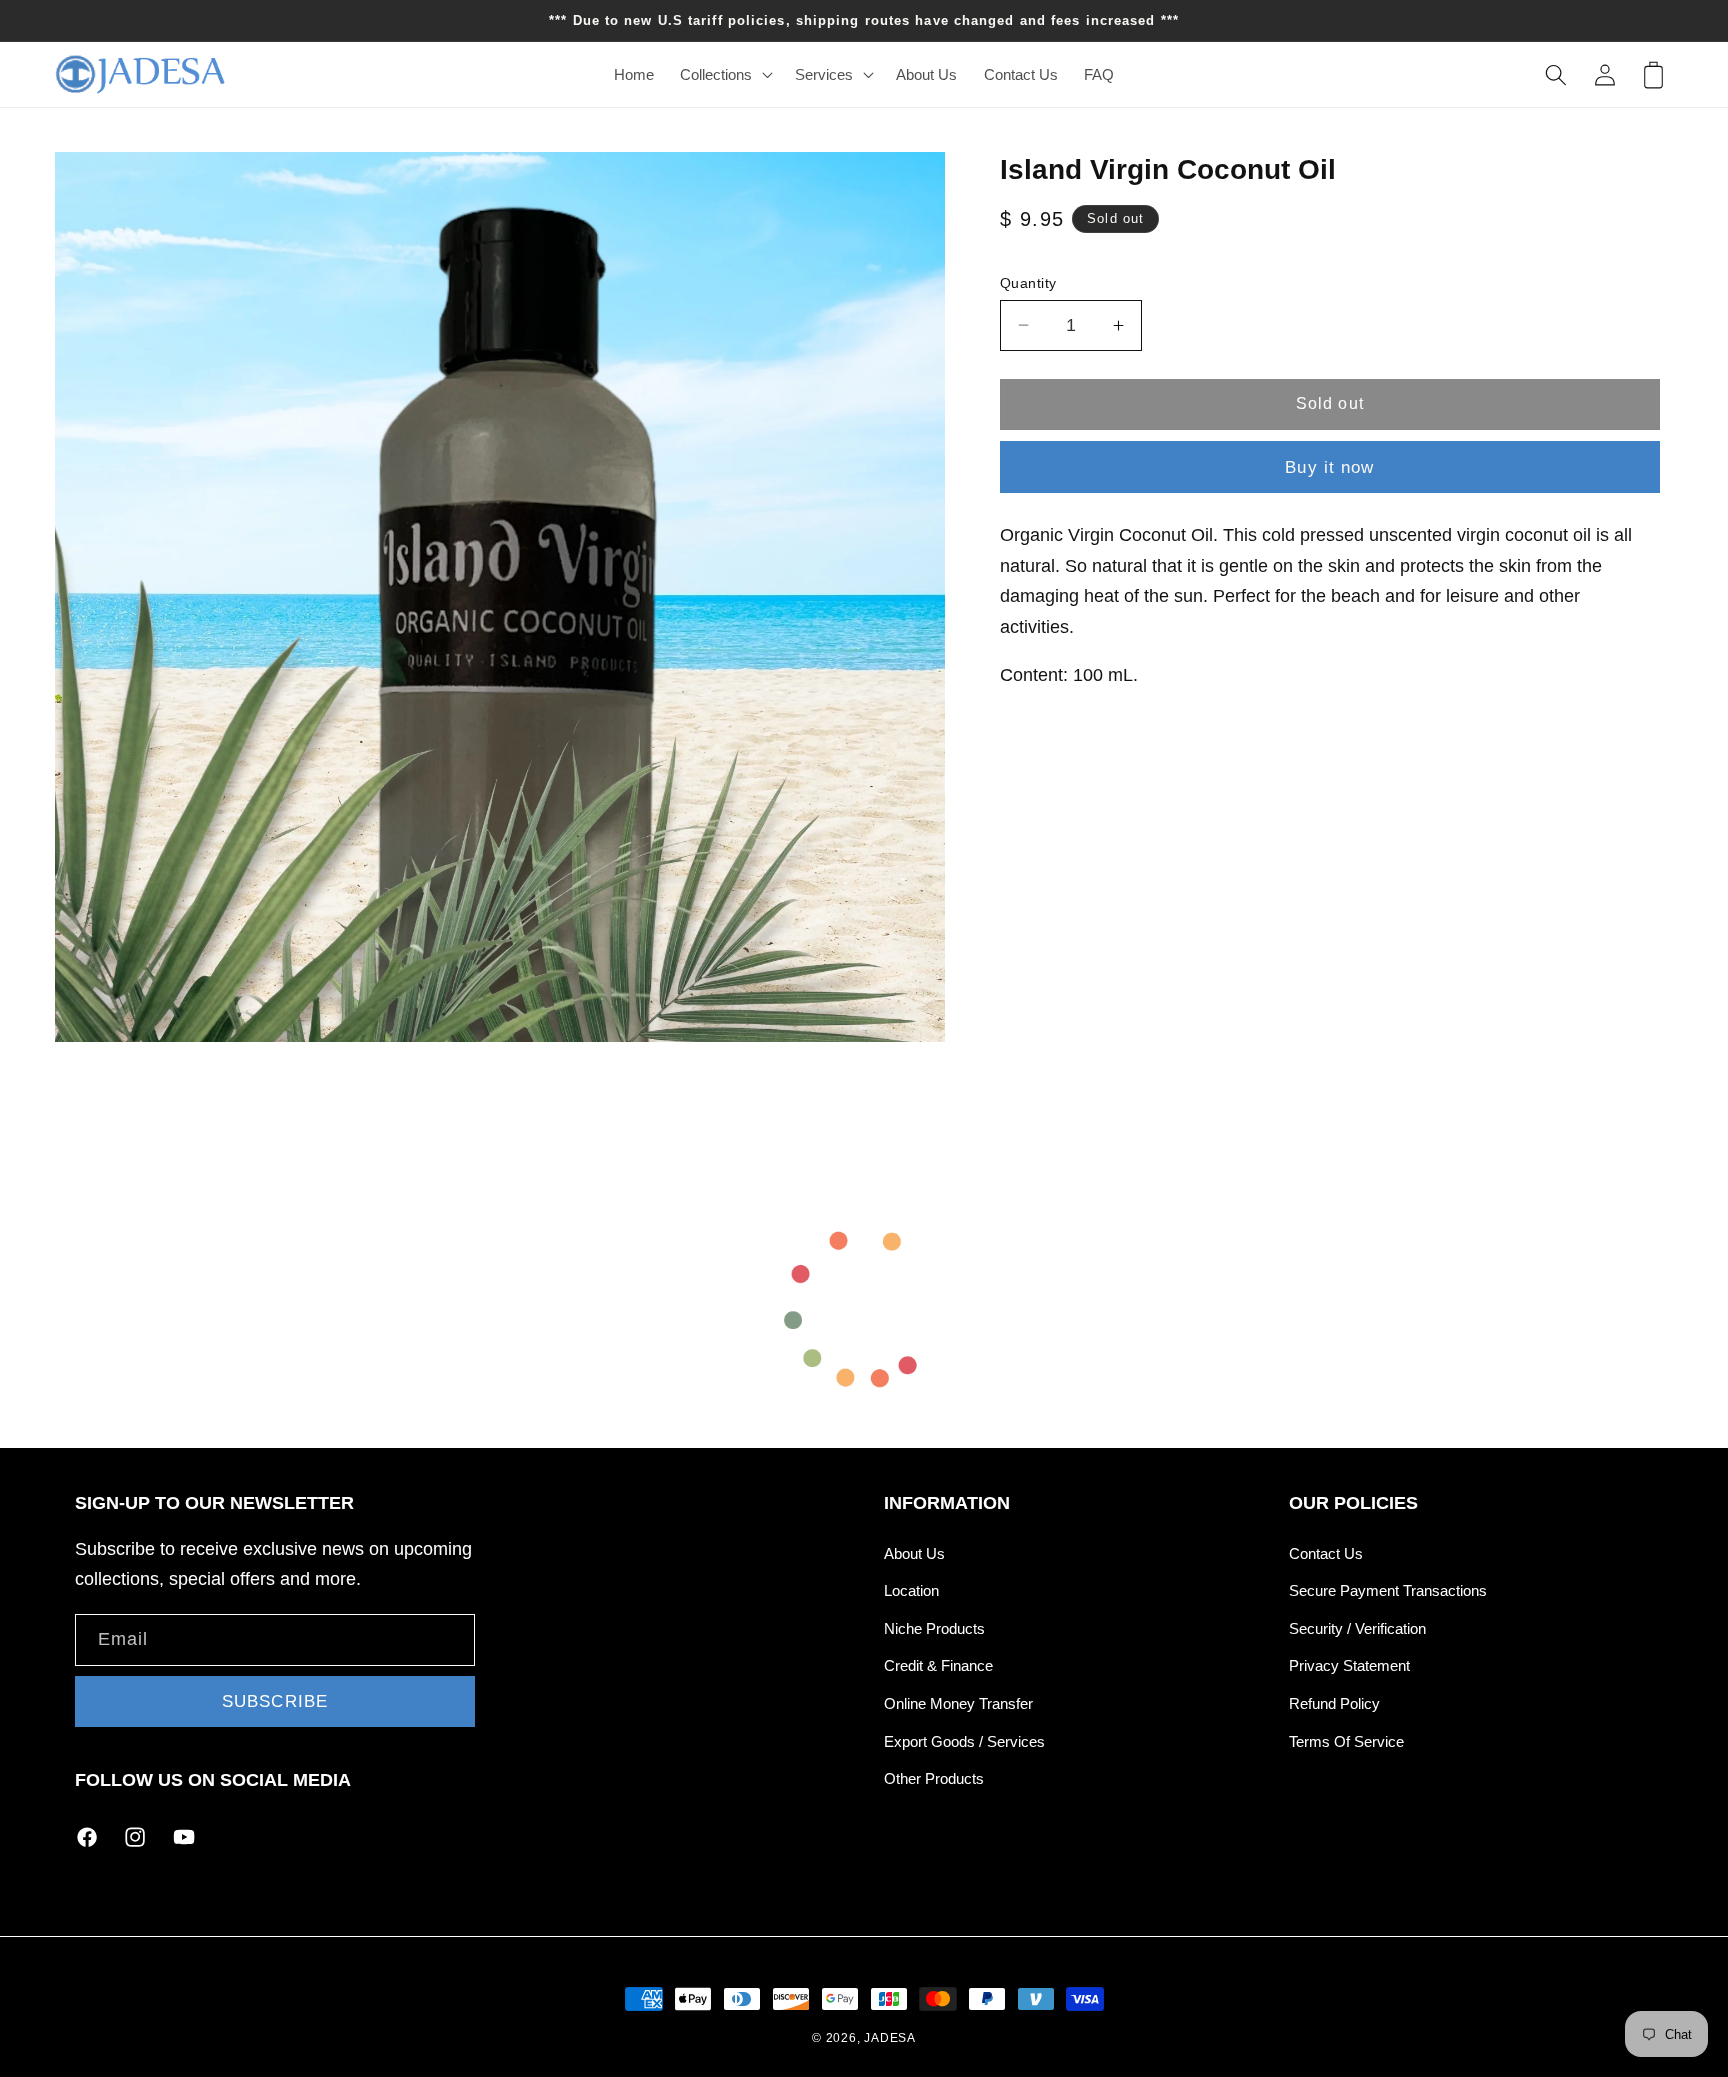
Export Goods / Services (964, 1741)
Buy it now (1329, 467)
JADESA (890, 2038)
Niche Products (934, 1628)
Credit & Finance (938, 1665)
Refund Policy (1334, 1703)
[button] (724, 75)
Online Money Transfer (958, 1703)
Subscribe (275, 1701)
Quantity (1028, 282)
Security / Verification (1357, 1628)
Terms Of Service (1346, 1741)
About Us (914, 1553)
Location (911, 1590)
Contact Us (1326, 1553)
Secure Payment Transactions (1388, 1590)
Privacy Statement (1349, 1665)
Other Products (934, 1778)
